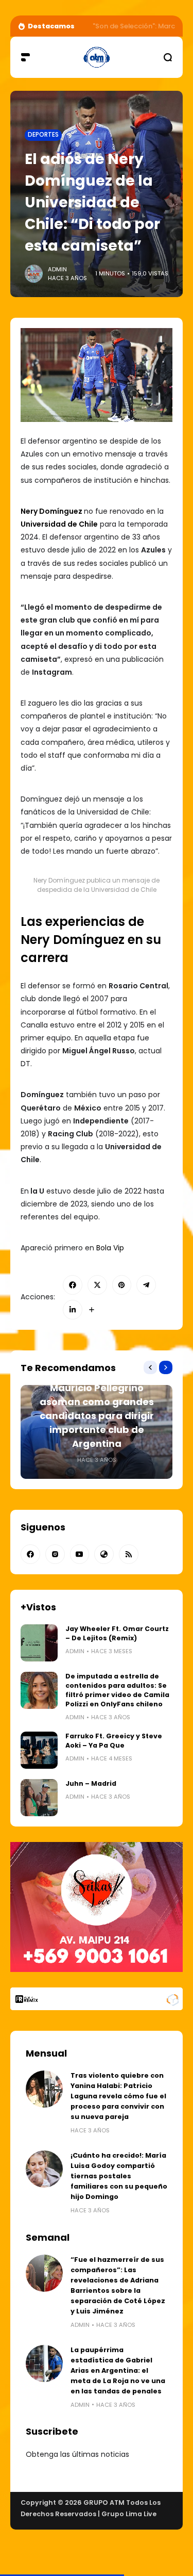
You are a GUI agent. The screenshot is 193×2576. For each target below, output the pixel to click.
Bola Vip (109, 1248)
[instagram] (55, 1554)
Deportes (43, 135)
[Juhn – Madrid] (39, 1798)
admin (57, 269)
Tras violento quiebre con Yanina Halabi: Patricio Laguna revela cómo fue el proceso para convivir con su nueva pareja (118, 2096)
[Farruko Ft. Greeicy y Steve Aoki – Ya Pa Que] (39, 1750)
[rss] (129, 1554)
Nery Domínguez (51, 511)
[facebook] (30, 1554)
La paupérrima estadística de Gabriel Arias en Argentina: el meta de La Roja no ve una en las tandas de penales (118, 2370)
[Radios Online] (172, 1999)
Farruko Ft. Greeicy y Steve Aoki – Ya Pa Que (114, 1741)
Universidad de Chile (59, 524)
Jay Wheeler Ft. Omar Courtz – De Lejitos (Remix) (117, 1633)
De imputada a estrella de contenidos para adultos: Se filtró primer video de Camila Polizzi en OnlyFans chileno (117, 1690)
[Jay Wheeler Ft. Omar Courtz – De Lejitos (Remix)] (39, 1643)
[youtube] (80, 1554)
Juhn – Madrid (91, 1783)
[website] (104, 1554)
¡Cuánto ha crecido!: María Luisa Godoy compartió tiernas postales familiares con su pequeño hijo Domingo (119, 2176)
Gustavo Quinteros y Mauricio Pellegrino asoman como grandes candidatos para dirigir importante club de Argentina (97, 1409)
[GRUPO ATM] (96, 57)
